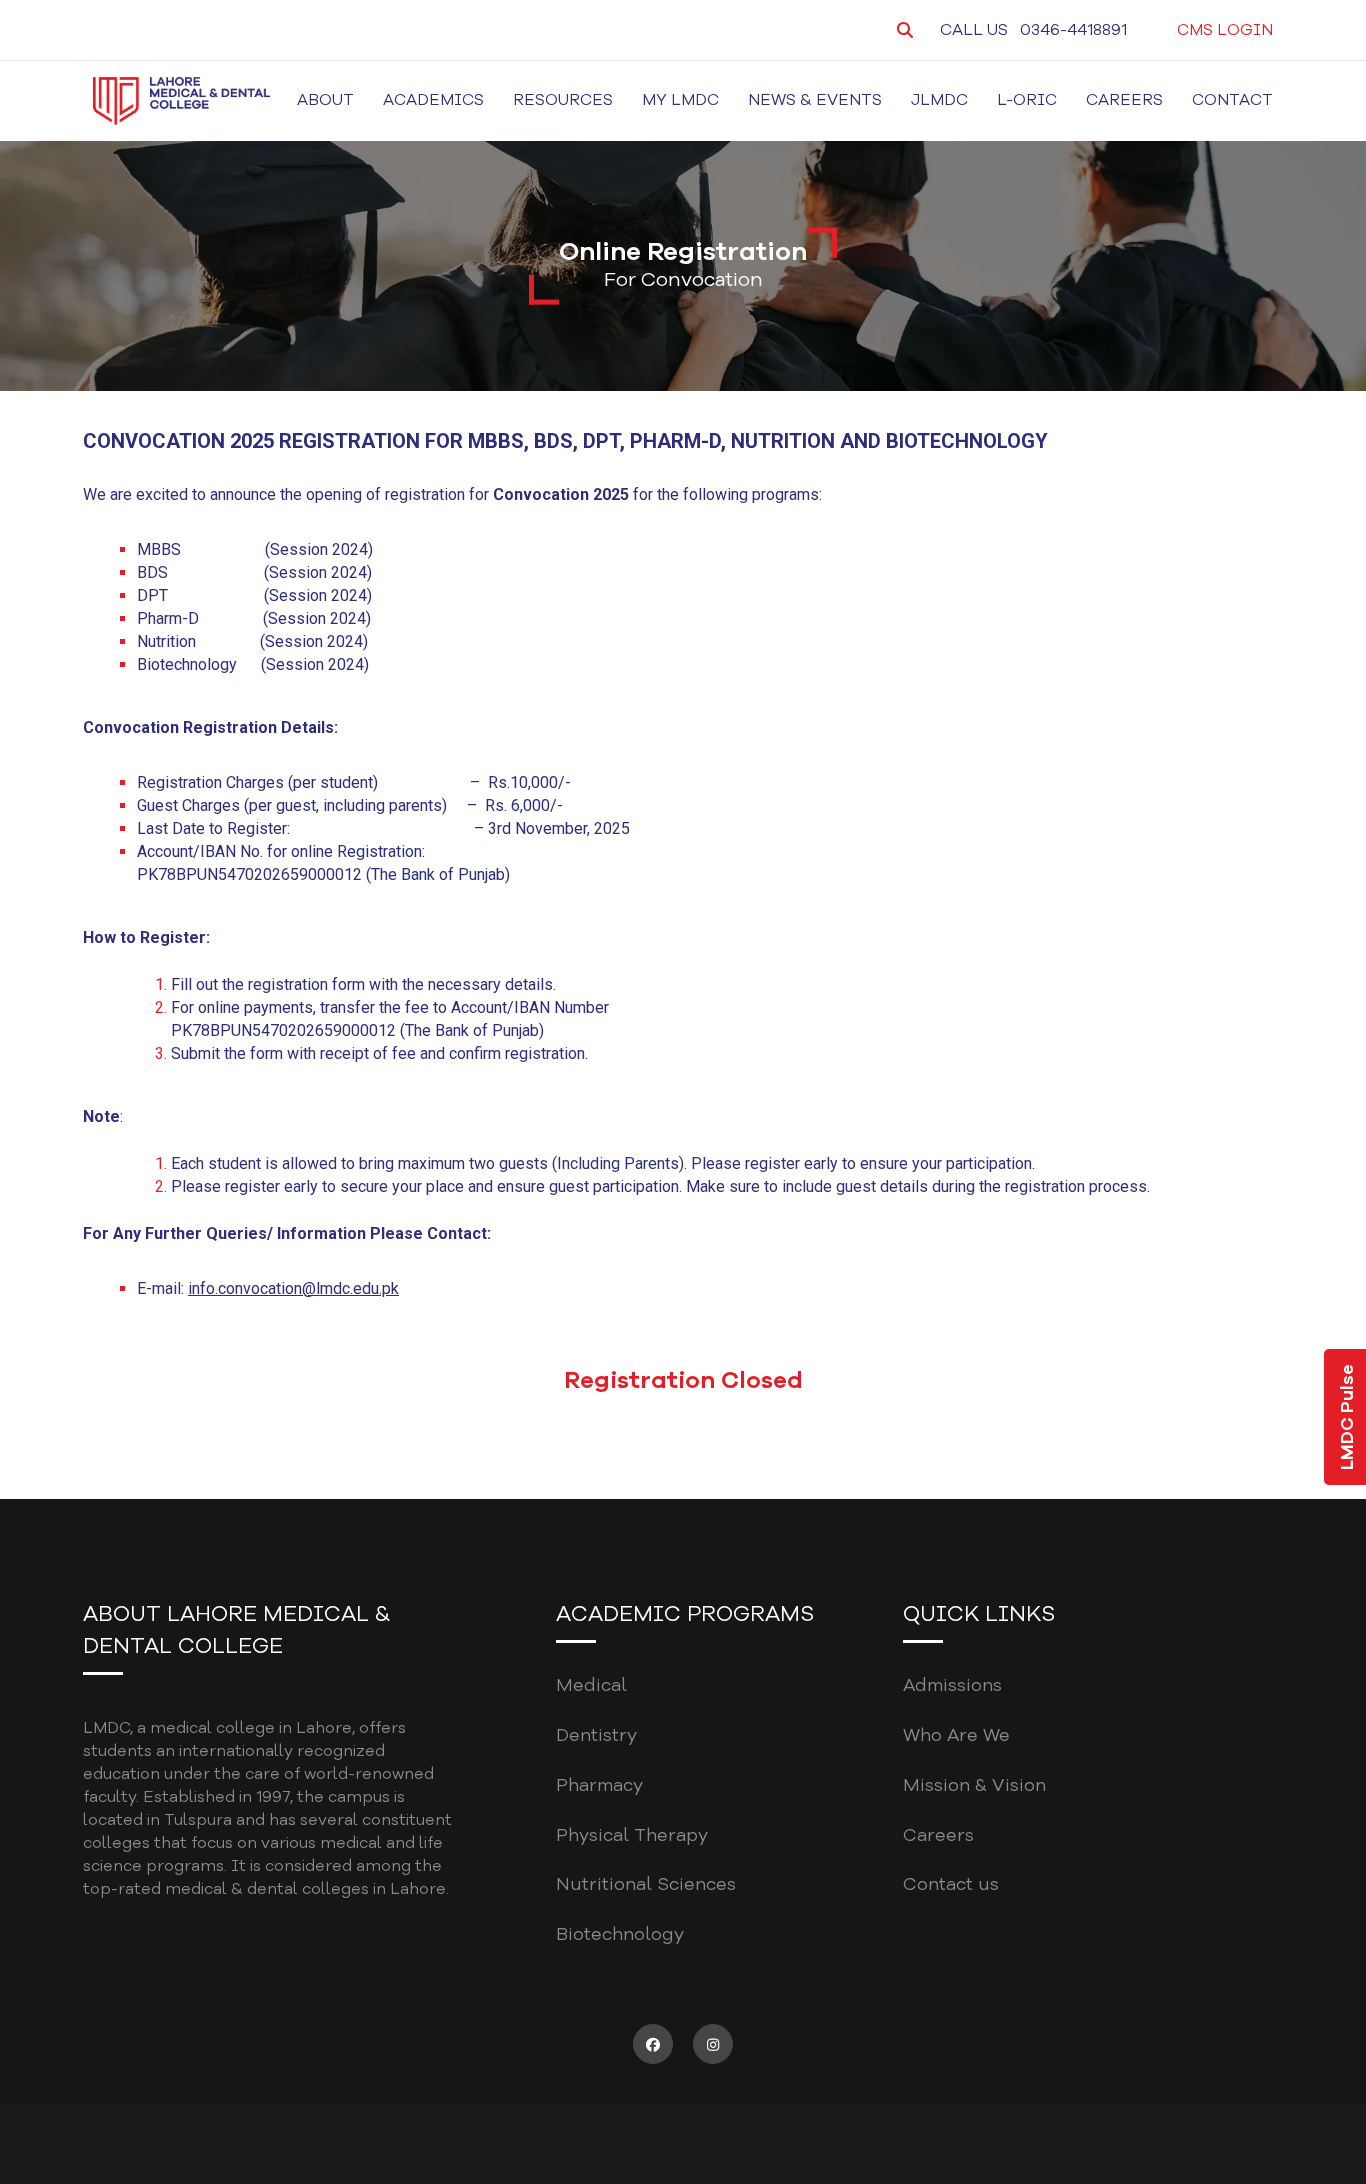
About (325, 100)
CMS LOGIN (1225, 30)
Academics (433, 100)
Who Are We (956, 1735)
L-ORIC (1027, 100)
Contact (1232, 100)
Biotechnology (620, 1934)
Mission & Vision (974, 1785)
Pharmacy (599, 1785)
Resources (563, 100)
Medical (591, 1685)
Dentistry (596, 1735)
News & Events (815, 100)
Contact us (951, 1884)
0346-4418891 (1073, 30)
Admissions (952, 1685)
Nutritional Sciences (646, 1884)
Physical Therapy (632, 1835)
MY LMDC (680, 100)
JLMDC (939, 100)
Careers (1124, 100)
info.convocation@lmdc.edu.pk (293, 1288)
